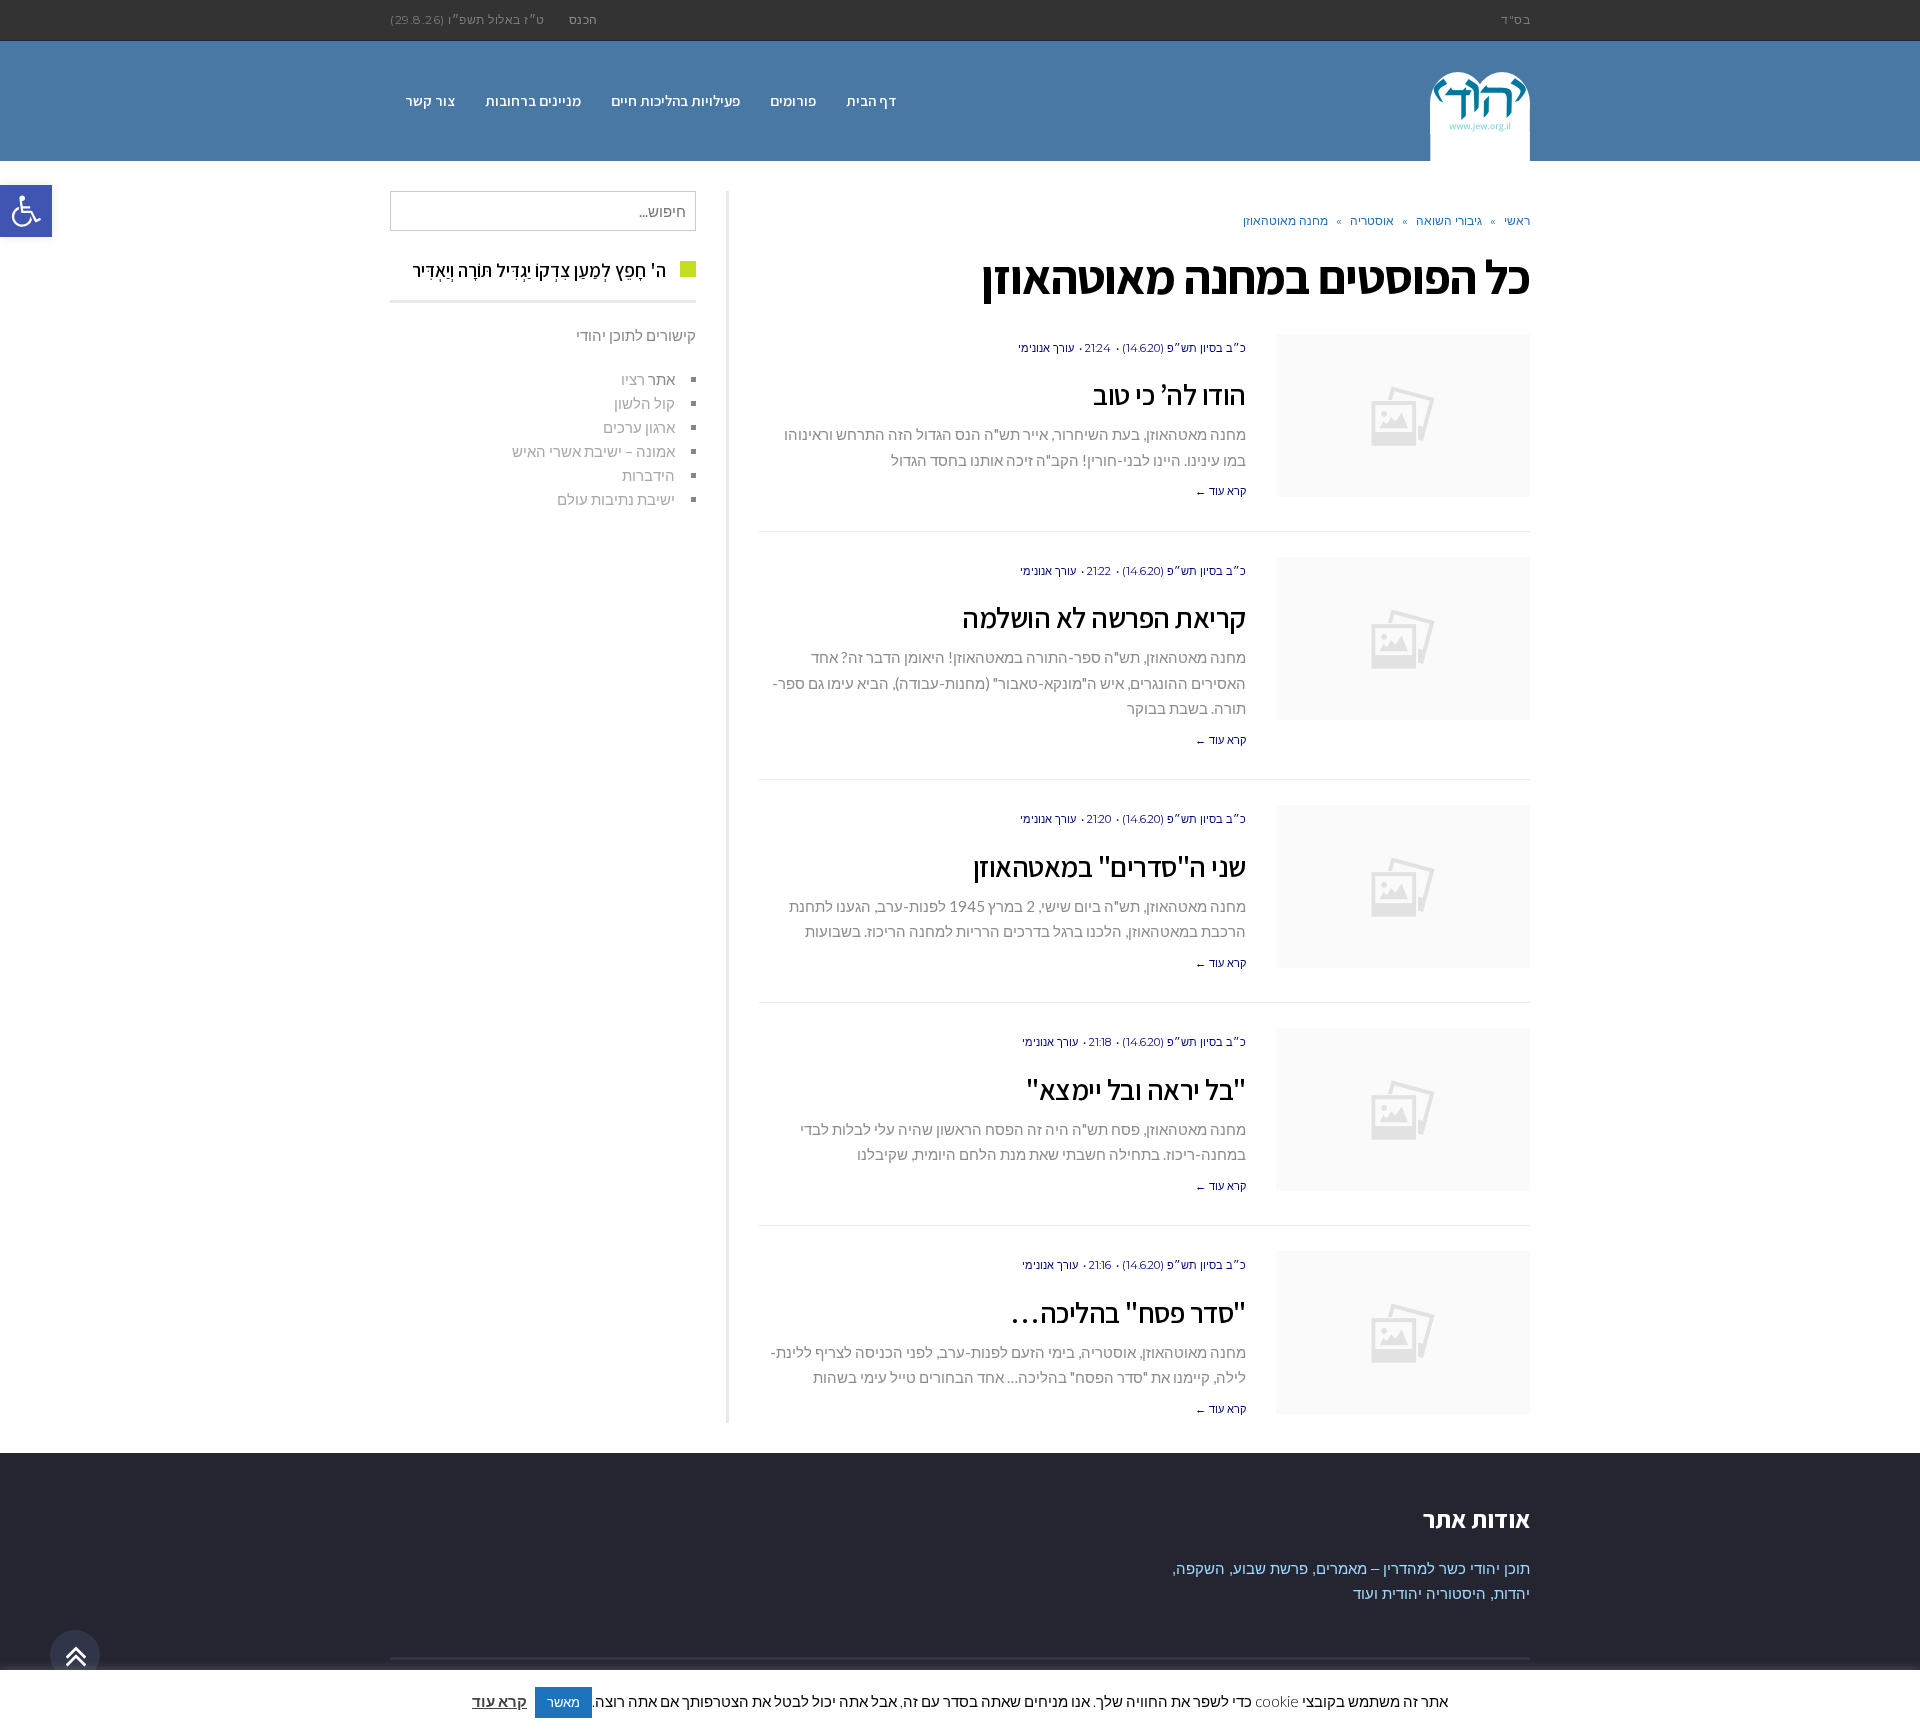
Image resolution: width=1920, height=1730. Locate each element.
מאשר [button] (563, 1702)
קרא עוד (499, 1701)
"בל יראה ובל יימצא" (1136, 1089)
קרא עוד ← (1220, 491)
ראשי (1517, 220)
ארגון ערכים (639, 427)
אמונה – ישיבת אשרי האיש (593, 451)
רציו (633, 379)
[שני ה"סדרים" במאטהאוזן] (1403, 886)
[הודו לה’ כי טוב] (1403, 415)
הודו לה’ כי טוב (1169, 394)
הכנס (583, 19)
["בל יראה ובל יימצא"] (1403, 1109)
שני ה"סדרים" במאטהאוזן (1109, 866)
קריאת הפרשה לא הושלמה (1104, 617)
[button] (26, 211)
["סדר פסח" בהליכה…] (1403, 1332)
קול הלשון (644, 403)
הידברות (648, 475)
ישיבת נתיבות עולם (616, 499)
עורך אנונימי (1046, 348)
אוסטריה (1372, 220)
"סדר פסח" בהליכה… (1128, 1312)
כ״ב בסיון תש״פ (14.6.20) (1184, 348)
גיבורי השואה (1449, 220)
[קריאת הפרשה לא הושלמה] (1403, 638)
